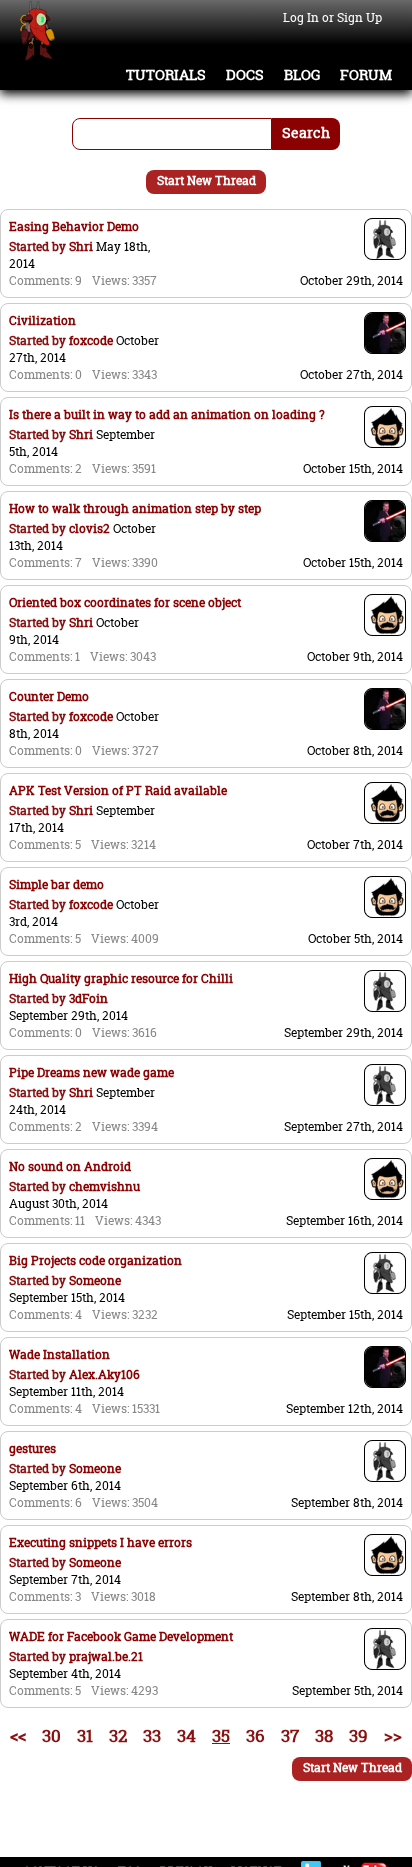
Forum (366, 75)
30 (51, 1735)
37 (290, 1735)
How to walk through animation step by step (135, 508)
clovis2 (89, 528)
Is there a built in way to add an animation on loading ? (167, 414)
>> (393, 1735)
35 (221, 1735)
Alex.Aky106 (104, 1374)
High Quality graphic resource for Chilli (121, 978)
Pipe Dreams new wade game (91, 1072)
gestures (32, 1448)
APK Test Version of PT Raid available (118, 790)
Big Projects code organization (95, 1260)
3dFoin (88, 998)
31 (85, 1735)
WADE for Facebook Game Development (121, 1636)
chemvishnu (104, 1186)
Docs (245, 75)
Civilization (42, 320)
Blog (302, 75)
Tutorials (166, 75)
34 (186, 1735)
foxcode (91, 340)
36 (255, 1735)
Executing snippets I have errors (100, 1542)
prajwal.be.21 (106, 1656)
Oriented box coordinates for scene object (125, 602)
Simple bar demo (56, 884)
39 (358, 1735)
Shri (81, 246)
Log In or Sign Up (332, 17)
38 (324, 1735)
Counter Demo (49, 696)
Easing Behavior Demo (74, 226)
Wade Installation (59, 1354)
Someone (95, 1280)
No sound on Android (70, 1166)
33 (152, 1735)
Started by (39, 246)
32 (118, 1735)
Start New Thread (206, 180)
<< (18, 1735)
